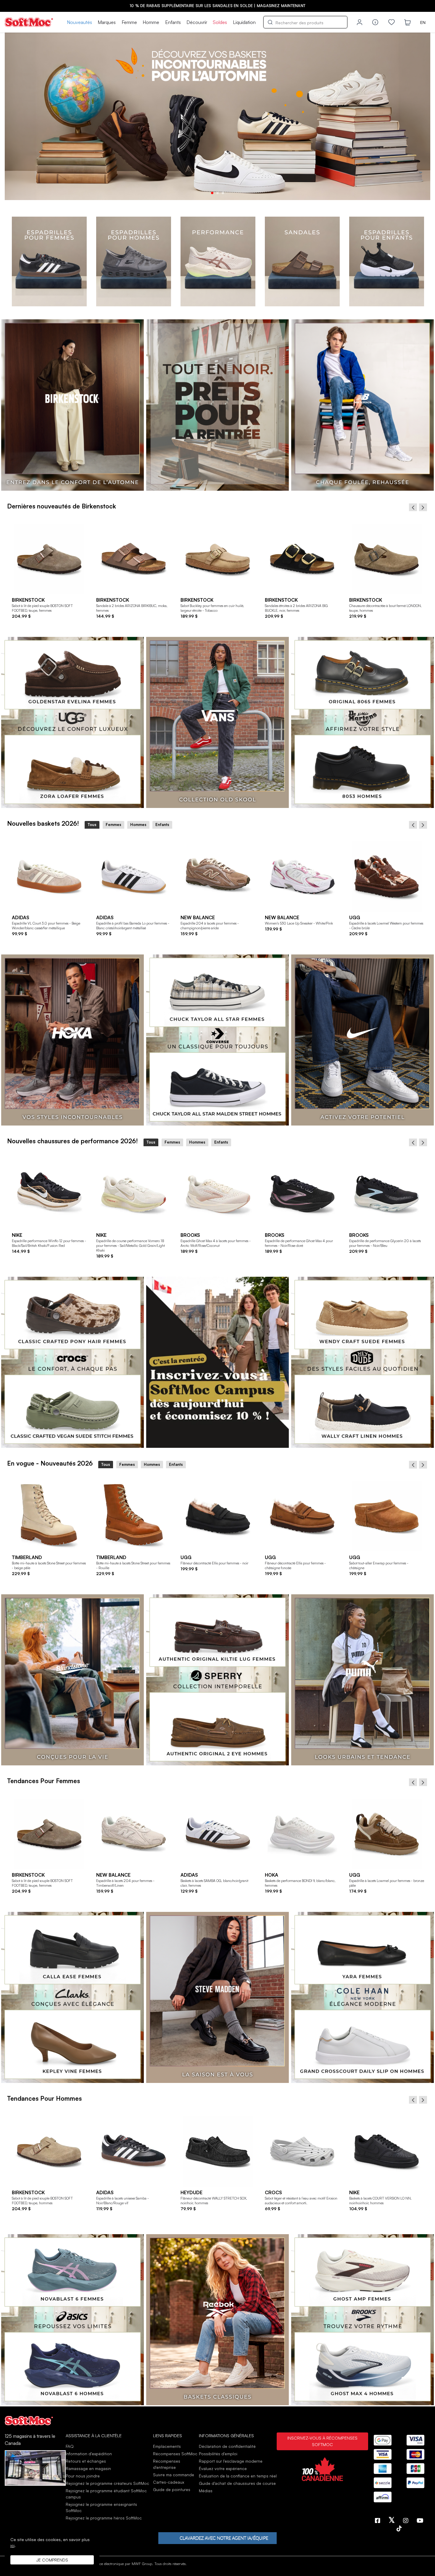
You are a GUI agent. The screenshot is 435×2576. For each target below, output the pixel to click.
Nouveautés (79, 22)
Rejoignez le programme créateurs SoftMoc (107, 2483)
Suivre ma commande (174, 2475)
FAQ (70, 2446)
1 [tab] (212, 193)
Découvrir (197, 22)
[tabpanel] (217, 116)
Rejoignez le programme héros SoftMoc (104, 2518)
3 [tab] (223, 193)
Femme (129, 22)
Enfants (173, 22)
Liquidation (244, 22)
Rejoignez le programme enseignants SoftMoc (101, 2507)
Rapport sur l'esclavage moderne (231, 2461)
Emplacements (167, 2446)
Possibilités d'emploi (218, 2454)
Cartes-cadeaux (169, 2482)
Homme (151, 22)
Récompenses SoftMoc (175, 2454)
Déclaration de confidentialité (227, 2446)
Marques (107, 22)
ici (12, 2545)
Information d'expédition (89, 2454)
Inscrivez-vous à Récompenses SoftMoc (322, 2441)
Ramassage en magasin (88, 2468)
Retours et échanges (86, 2461)
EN (423, 22)
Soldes (220, 22)
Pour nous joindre (83, 2476)
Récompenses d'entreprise (167, 2464)
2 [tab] (217, 193)
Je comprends (52, 2560)
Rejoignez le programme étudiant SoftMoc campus (106, 2494)
